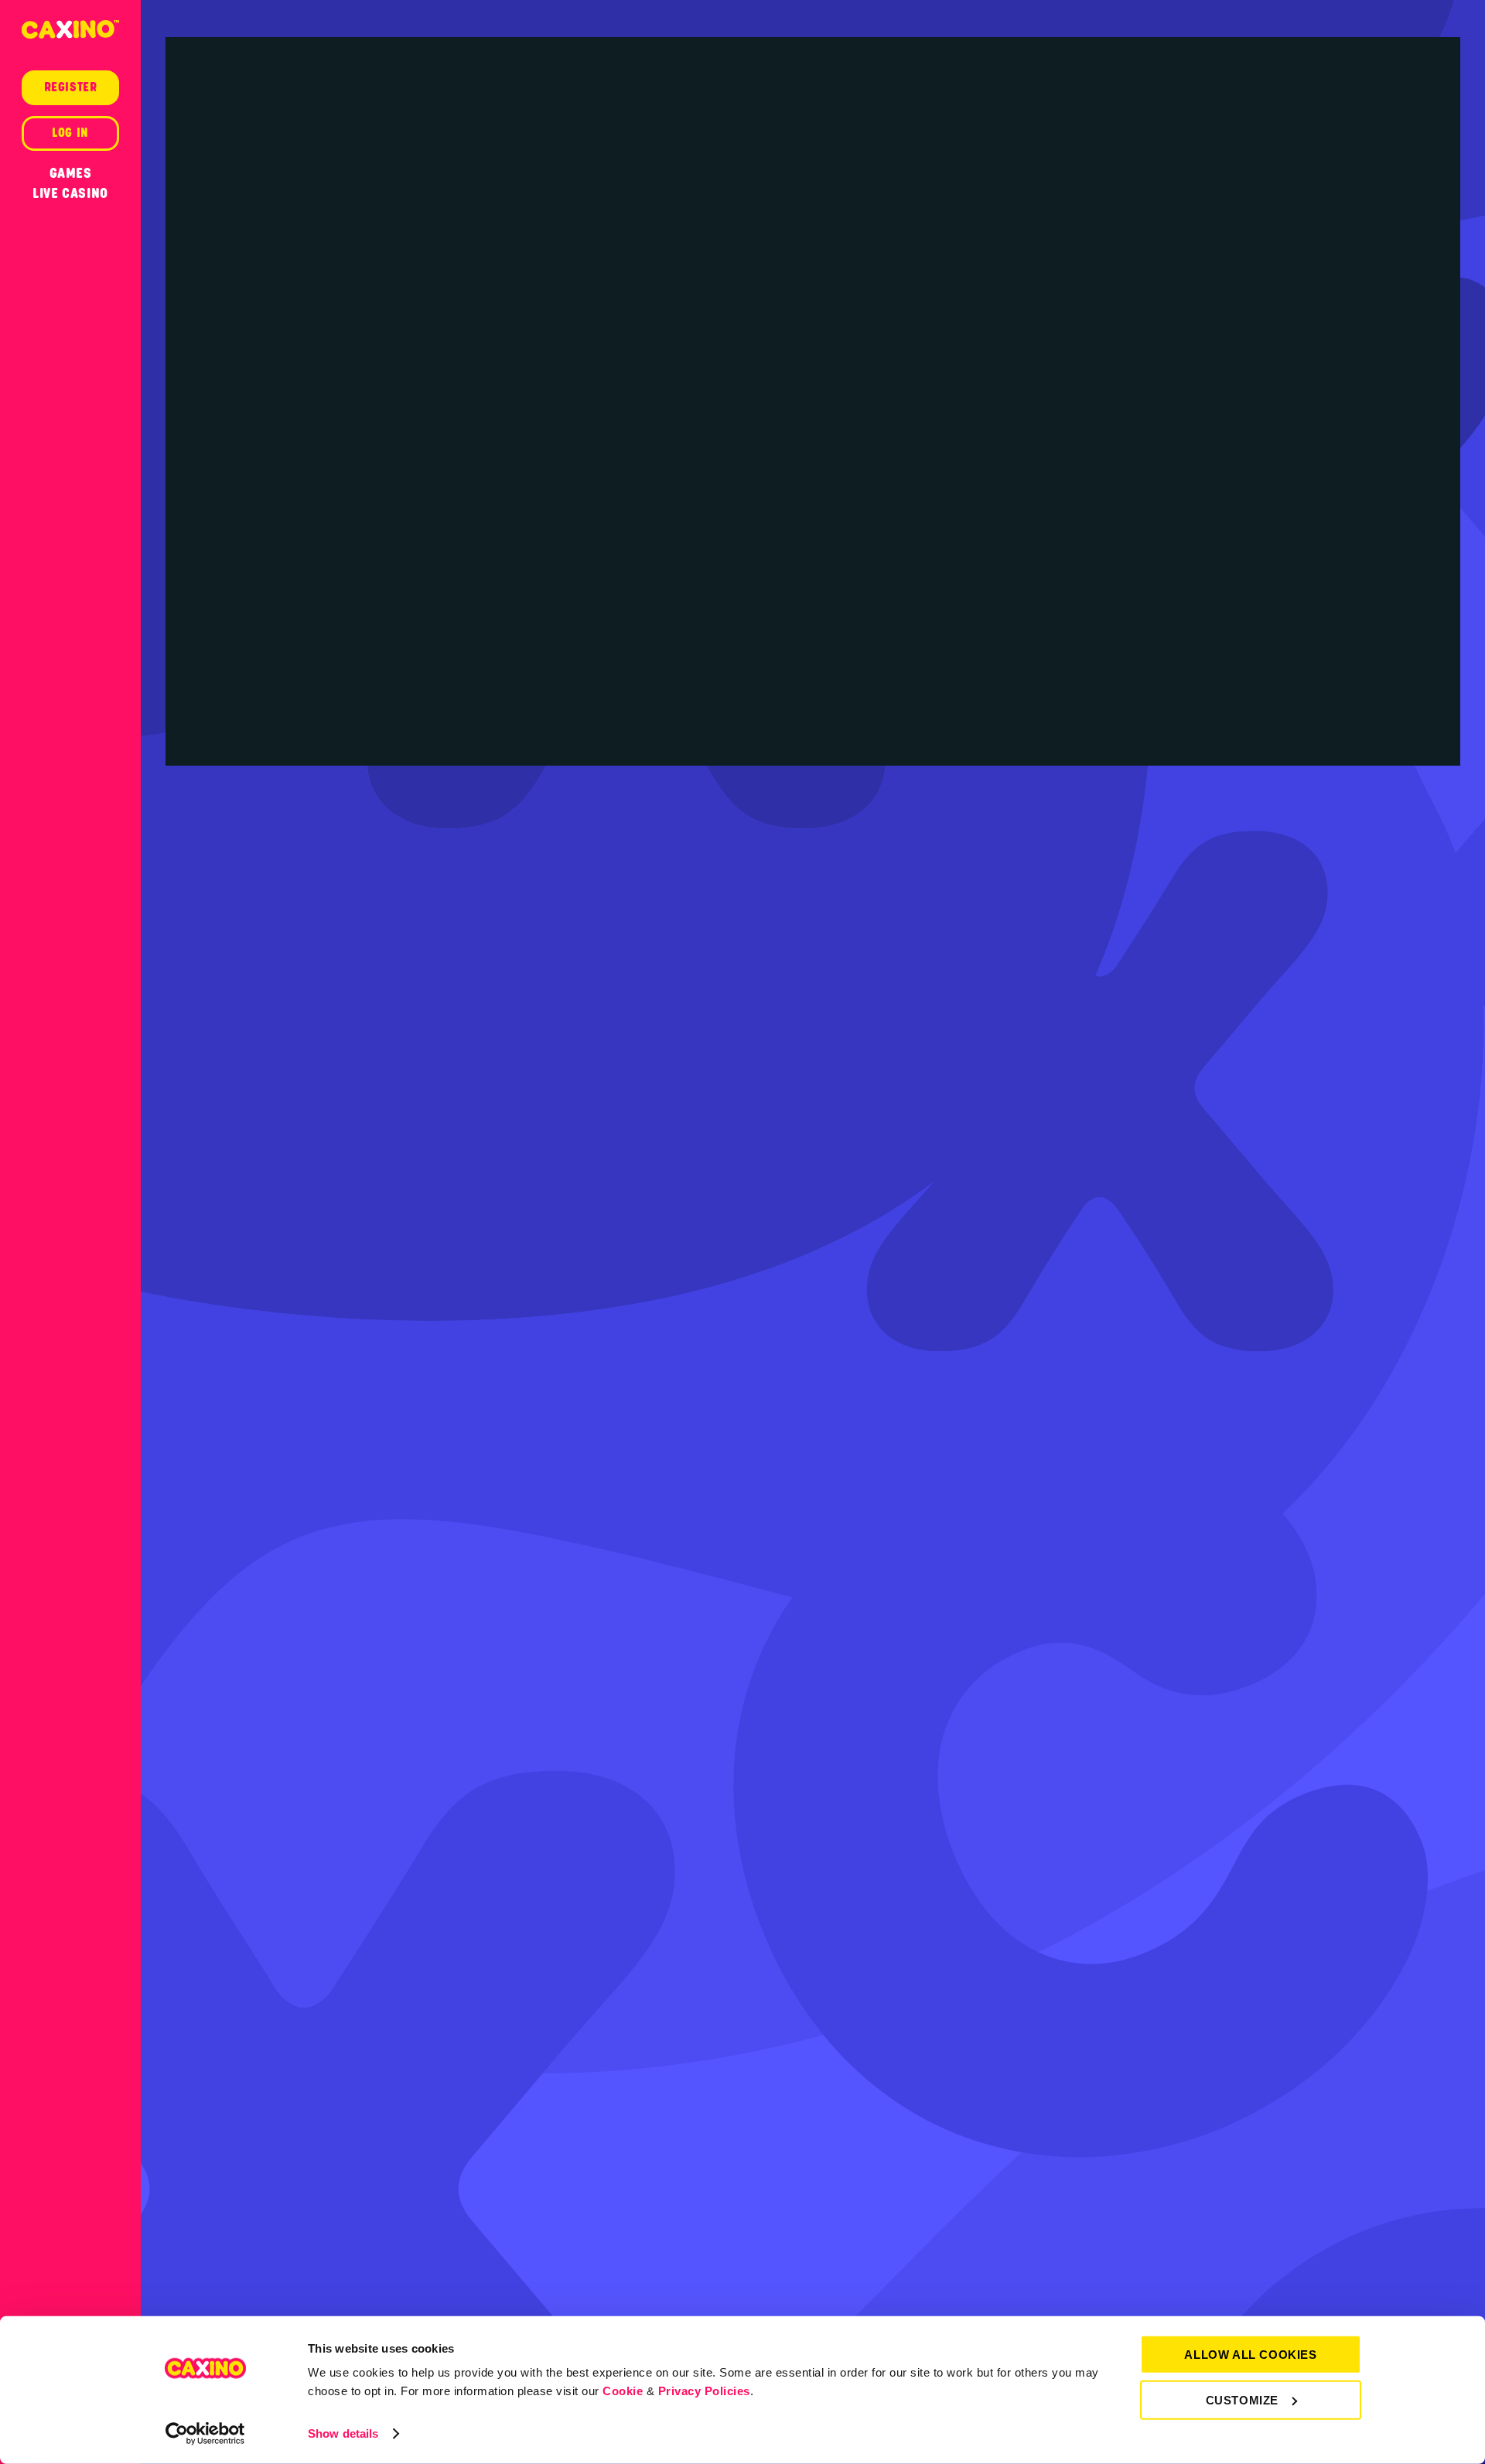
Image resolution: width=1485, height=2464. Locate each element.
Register (71, 87)
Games (71, 173)
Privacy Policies (704, 2391)
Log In (70, 133)
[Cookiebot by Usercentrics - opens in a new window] (205, 2434)
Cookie (623, 2391)
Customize (1242, 2399)
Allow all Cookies (1250, 2355)
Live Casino (70, 193)
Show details (343, 2433)
